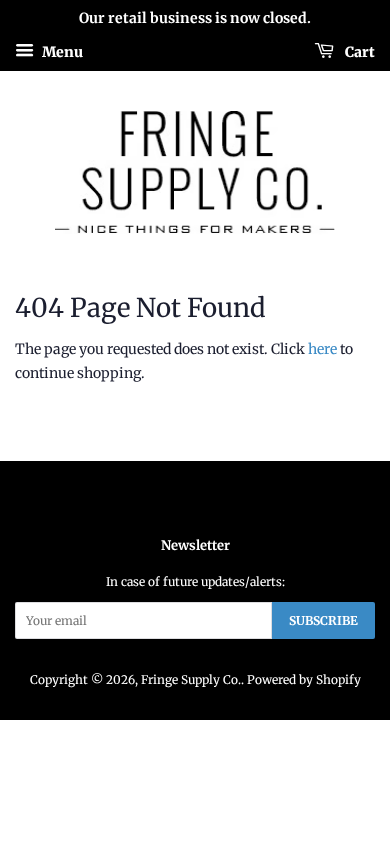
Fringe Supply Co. (191, 679)
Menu (61, 51)
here (322, 349)
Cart (358, 51)
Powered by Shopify (304, 679)
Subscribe (323, 620)
